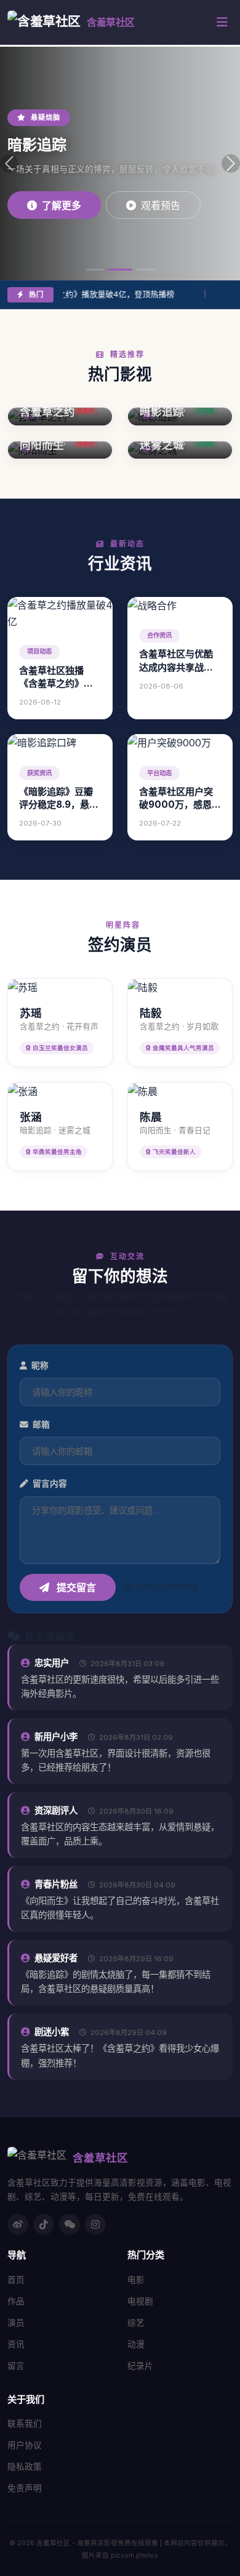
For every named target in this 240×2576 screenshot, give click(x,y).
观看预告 (161, 205)
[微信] (70, 2224)
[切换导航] (222, 22)
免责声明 (25, 2488)
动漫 (136, 2344)
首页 (16, 2280)
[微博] (18, 2224)
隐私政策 (25, 2467)
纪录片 (140, 2366)
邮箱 (40, 1424)
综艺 (136, 2323)
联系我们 (25, 2424)
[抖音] (44, 2224)
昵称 (39, 1365)
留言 (16, 2366)
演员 (16, 2323)
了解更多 (62, 205)
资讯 (16, 2344)
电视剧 (140, 2301)
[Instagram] (95, 2224)
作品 (16, 2301)
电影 (136, 2280)
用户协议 (25, 2445)
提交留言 (75, 1587)
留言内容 (49, 1484)
